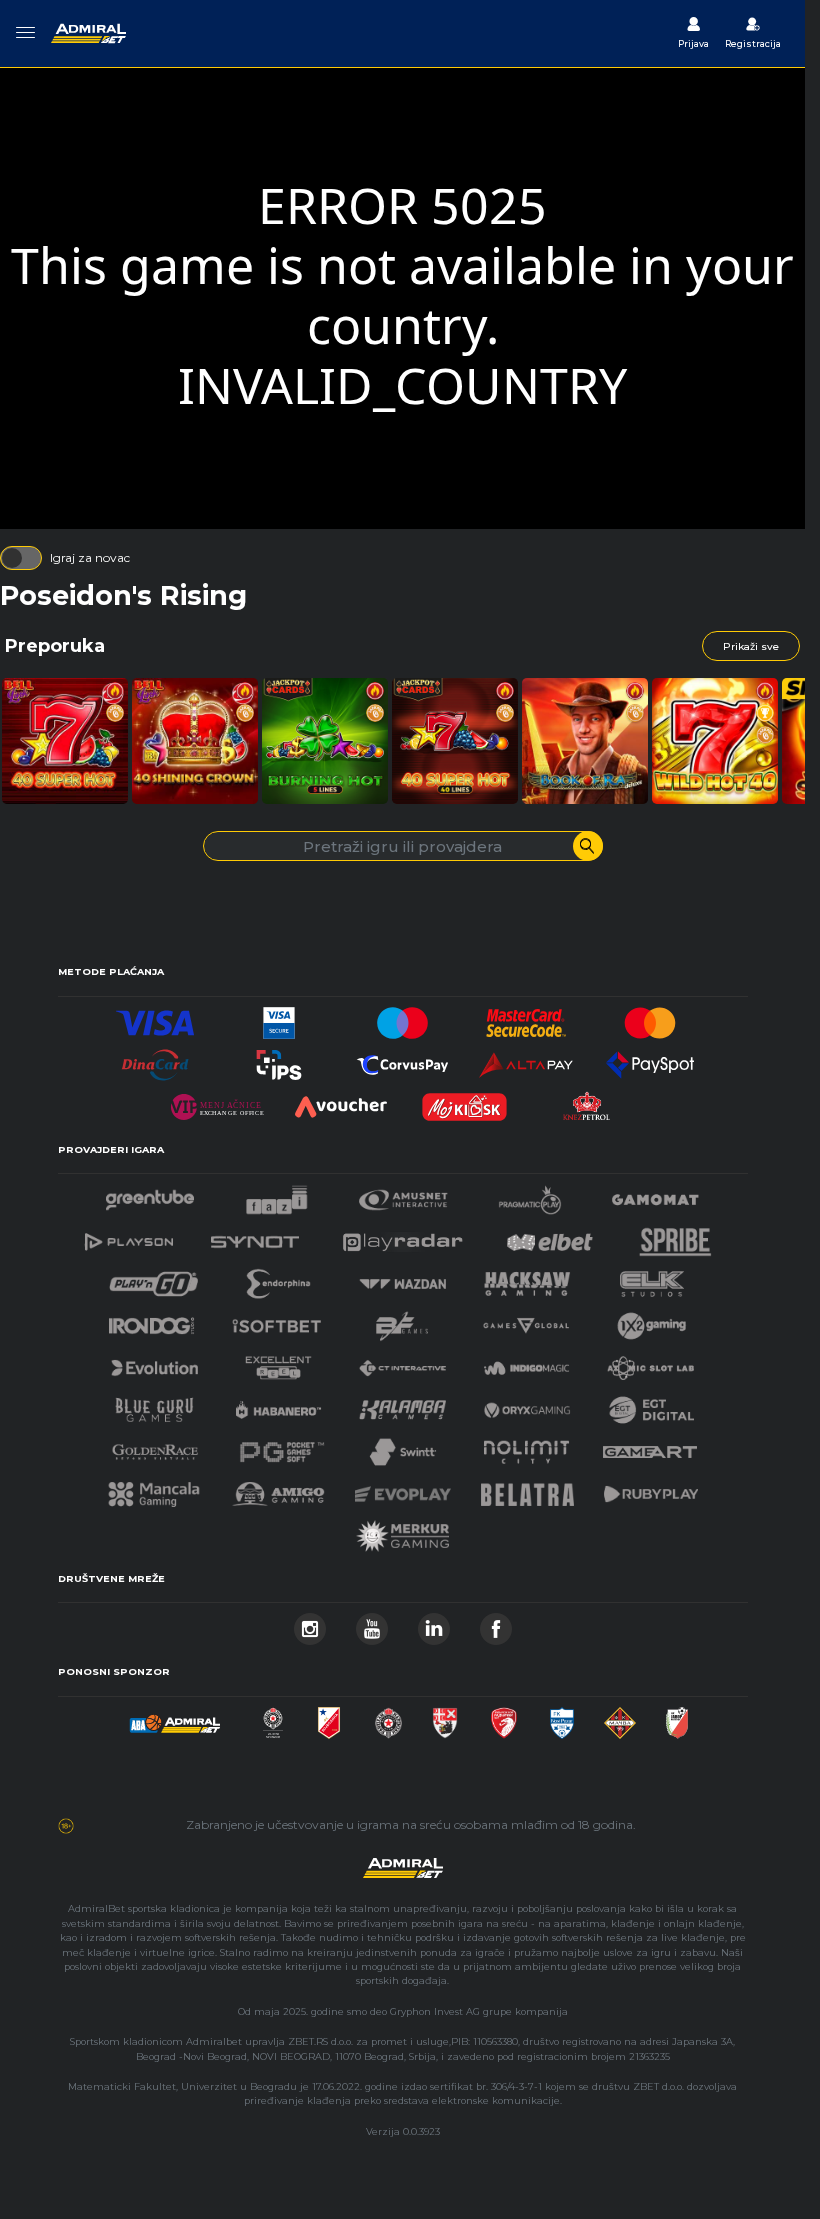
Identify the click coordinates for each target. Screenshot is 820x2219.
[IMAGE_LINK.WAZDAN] (402, 1278)
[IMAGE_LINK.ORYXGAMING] (527, 1404)
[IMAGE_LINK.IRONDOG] (152, 1320)
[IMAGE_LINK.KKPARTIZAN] (273, 1717)
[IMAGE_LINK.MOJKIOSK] (465, 1101)
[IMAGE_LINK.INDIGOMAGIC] (527, 1362)
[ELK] (652, 1278)
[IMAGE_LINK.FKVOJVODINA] (329, 1717)
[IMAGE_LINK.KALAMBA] (402, 1404)
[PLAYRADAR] (403, 1236)
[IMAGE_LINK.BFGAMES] (402, 1320)
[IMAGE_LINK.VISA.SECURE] (279, 1017)
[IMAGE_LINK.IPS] (279, 1059)
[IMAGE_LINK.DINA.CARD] (155, 1059)
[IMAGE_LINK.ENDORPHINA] (279, 1278)
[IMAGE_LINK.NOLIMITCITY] (527, 1446)
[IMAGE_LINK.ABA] (175, 1717)
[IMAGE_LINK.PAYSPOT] (650, 1059)
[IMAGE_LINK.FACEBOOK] (496, 1623)
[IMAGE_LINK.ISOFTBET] (276, 1320)
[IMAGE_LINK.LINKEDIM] (434, 1623)
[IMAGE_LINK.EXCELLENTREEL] (279, 1362)
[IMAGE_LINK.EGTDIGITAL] (651, 1404)
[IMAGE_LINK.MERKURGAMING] (403, 1530)
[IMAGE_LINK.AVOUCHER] (341, 1101)
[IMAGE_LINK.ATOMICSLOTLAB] (650, 1362)
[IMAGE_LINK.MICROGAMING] (526, 1320)
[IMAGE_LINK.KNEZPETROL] (588, 1101)
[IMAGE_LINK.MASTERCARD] (650, 1017)
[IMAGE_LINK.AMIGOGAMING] (278, 1488)
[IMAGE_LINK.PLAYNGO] (153, 1278)
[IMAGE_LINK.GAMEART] (650, 1446)
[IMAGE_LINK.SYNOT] (255, 1236)
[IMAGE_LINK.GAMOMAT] (655, 1194)
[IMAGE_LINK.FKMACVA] (620, 1717)
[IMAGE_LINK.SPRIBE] (675, 1236)
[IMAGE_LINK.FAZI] (276, 1194)
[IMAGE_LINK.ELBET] (550, 1236)
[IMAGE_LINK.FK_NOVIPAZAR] (561, 1717)
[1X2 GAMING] (651, 1320)
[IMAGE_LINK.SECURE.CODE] (526, 1017)
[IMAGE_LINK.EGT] (403, 1194)
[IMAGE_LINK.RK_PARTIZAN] (388, 1717)
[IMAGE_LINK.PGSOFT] (279, 1446)
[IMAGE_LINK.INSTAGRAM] (310, 1623)
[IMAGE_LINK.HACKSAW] (527, 1278)
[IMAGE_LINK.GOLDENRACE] (155, 1446)
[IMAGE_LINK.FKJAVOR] (677, 1717)
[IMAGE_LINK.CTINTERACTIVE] (402, 1362)
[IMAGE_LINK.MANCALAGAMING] (154, 1488)
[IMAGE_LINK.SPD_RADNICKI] (445, 1717)
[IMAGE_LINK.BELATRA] (528, 1488)
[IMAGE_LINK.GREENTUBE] (150, 1194)
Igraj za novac (90, 557)
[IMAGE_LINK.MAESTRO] (403, 1017)
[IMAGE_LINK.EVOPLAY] (403, 1488)
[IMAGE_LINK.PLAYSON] (129, 1236)
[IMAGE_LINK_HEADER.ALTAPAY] (526, 1059)
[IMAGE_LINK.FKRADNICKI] (504, 1717)
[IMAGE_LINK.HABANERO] (279, 1404)
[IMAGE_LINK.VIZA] (155, 1017)
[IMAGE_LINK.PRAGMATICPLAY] (530, 1194)
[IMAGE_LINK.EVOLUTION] (154, 1362)
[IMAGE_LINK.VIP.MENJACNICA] (217, 1101)
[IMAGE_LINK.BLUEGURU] (154, 1404)
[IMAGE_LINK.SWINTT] (403, 1446)
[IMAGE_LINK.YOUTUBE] (372, 1623)
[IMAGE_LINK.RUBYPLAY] (651, 1488)
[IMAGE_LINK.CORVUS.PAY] (403, 1059)
